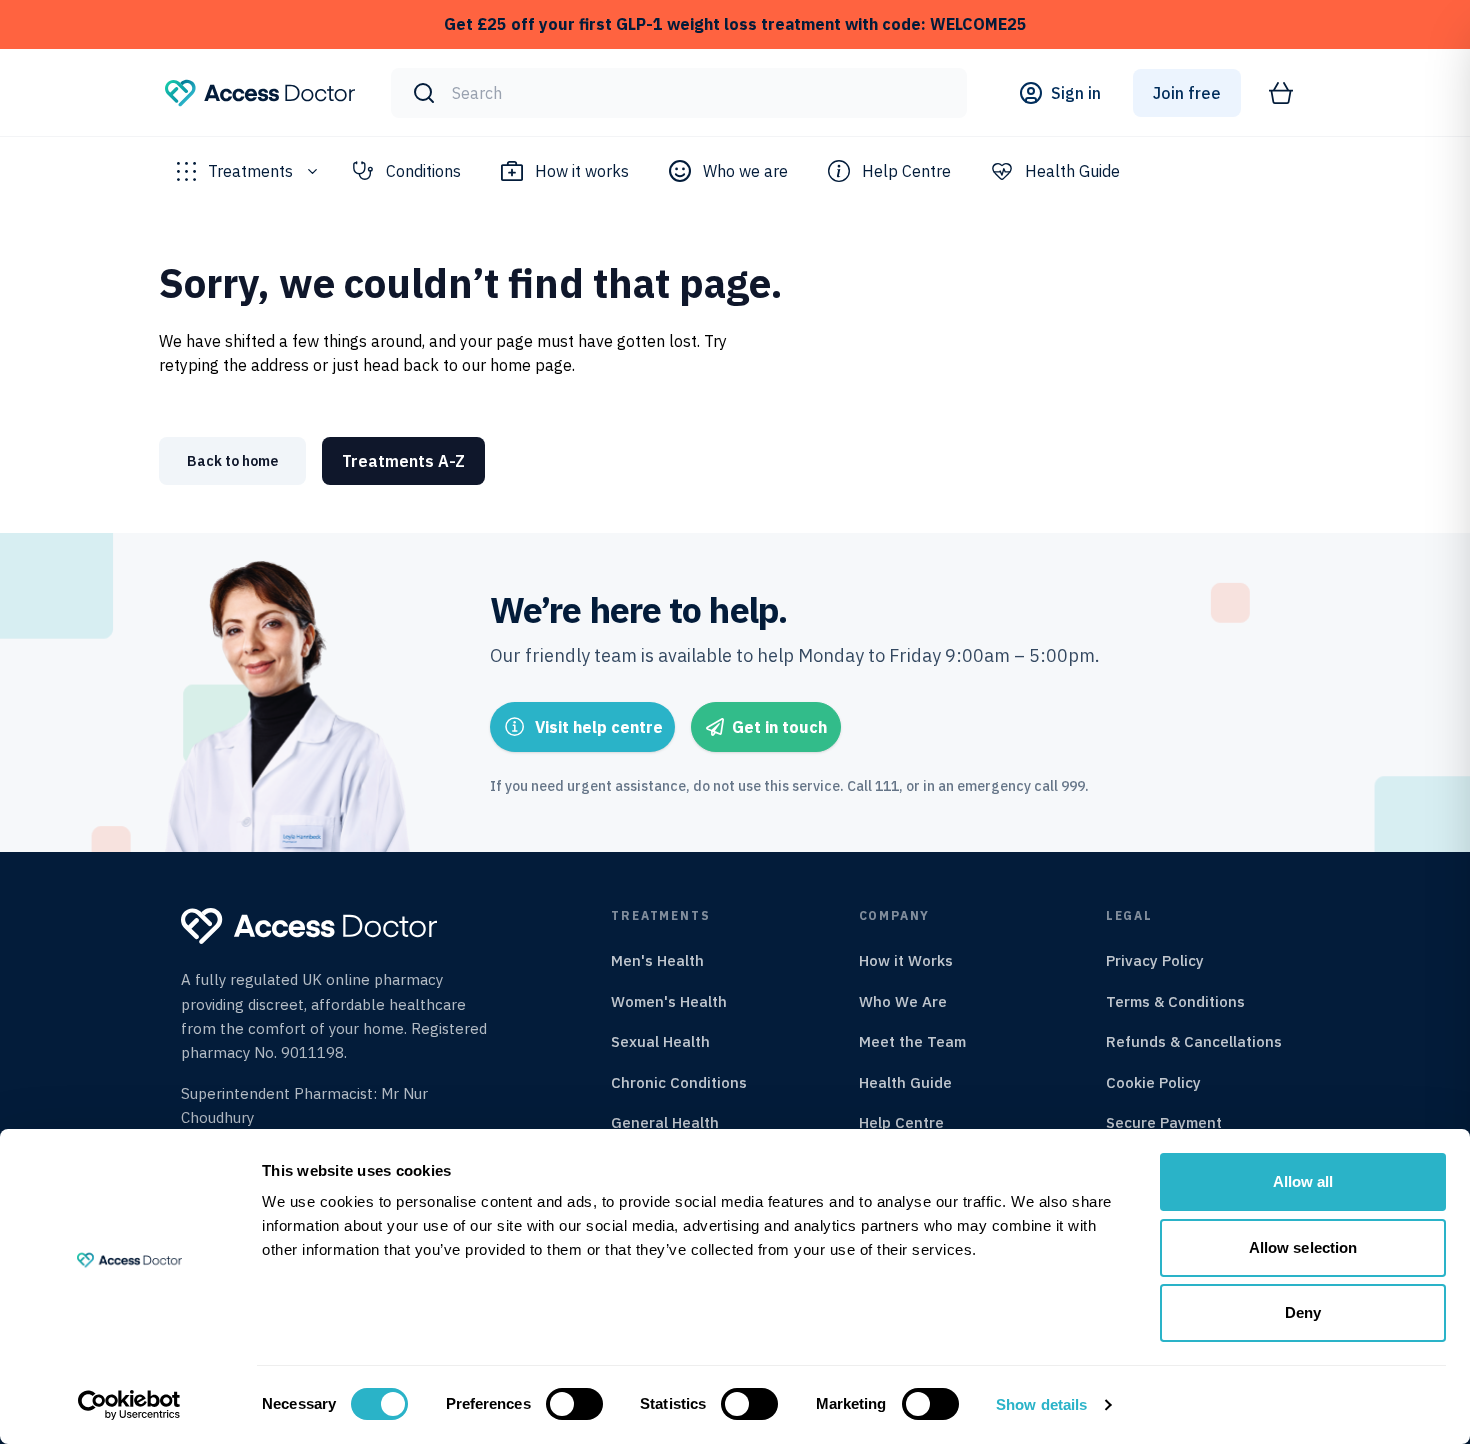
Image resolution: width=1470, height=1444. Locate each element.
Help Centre (906, 171)
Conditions (423, 171)
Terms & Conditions (1175, 1001)
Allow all (1303, 1181)
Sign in (1076, 93)
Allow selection (1303, 1247)
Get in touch (779, 727)
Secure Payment (1164, 1122)
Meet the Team (912, 1041)
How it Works (906, 960)
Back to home (232, 461)
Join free (1187, 93)
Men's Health (657, 960)
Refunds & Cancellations (1194, 1041)
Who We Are (903, 1001)
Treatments (250, 171)
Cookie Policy (1153, 1082)
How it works (582, 171)
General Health (665, 1122)
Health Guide (1072, 171)
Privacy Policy (1155, 960)
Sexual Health (660, 1041)
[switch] (574, 1404)
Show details (1041, 1404)
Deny (1303, 1312)
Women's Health (669, 1001)
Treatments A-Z (403, 461)
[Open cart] (1281, 93)
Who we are (745, 171)
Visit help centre (599, 727)
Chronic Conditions (679, 1082)
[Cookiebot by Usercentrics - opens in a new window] (129, 1405)
